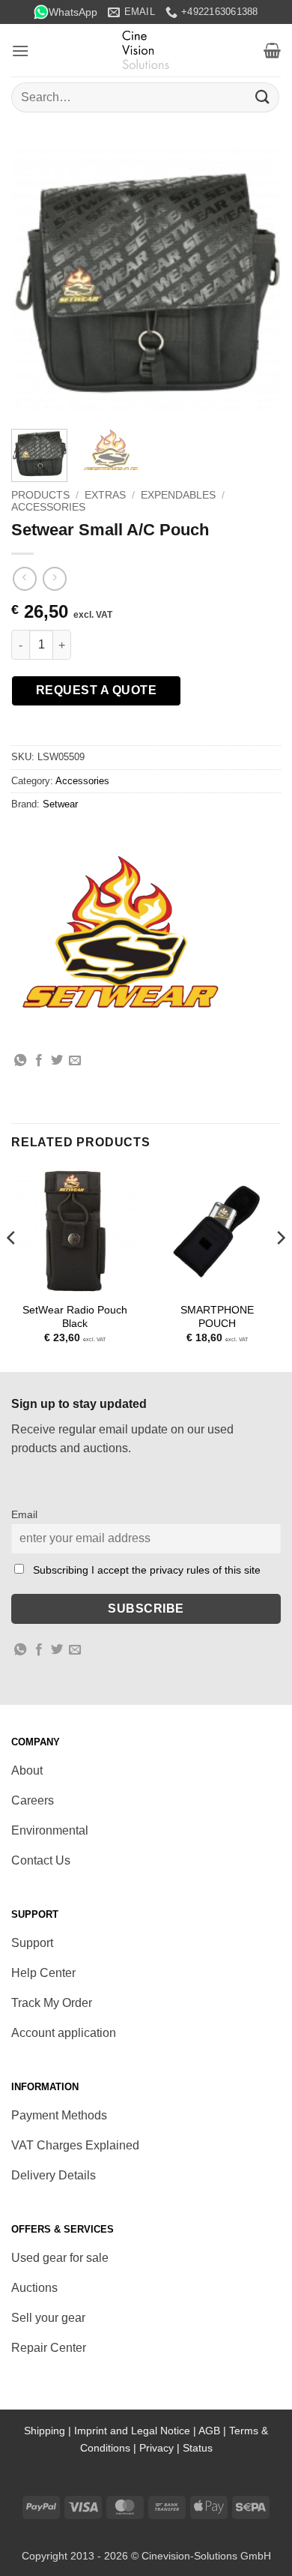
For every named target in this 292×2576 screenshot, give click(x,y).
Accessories (48, 507)
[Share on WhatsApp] (20, 1061)
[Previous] (35, 283)
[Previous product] (54, 578)
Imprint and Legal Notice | (136, 2431)
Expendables (178, 495)
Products (40, 495)
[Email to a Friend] (75, 1061)
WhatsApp (73, 12)
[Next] (257, 283)
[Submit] (263, 97)
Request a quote (96, 690)
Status (198, 2448)
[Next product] (24, 578)
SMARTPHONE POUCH (217, 1317)
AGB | (214, 2431)
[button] (20, 51)
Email (24, 1514)
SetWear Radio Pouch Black (75, 1317)
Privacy (156, 2448)
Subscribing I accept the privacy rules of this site (147, 1570)
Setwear (60, 804)
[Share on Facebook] (39, 1061)
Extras (105, 495)
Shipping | (49, 2431)
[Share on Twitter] (57, 1061)
